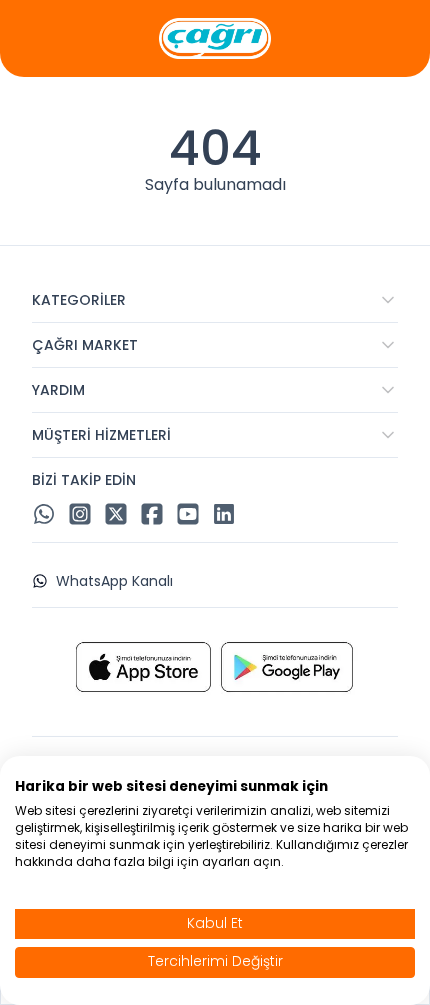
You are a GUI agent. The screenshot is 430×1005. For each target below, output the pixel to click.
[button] (215, 300)
